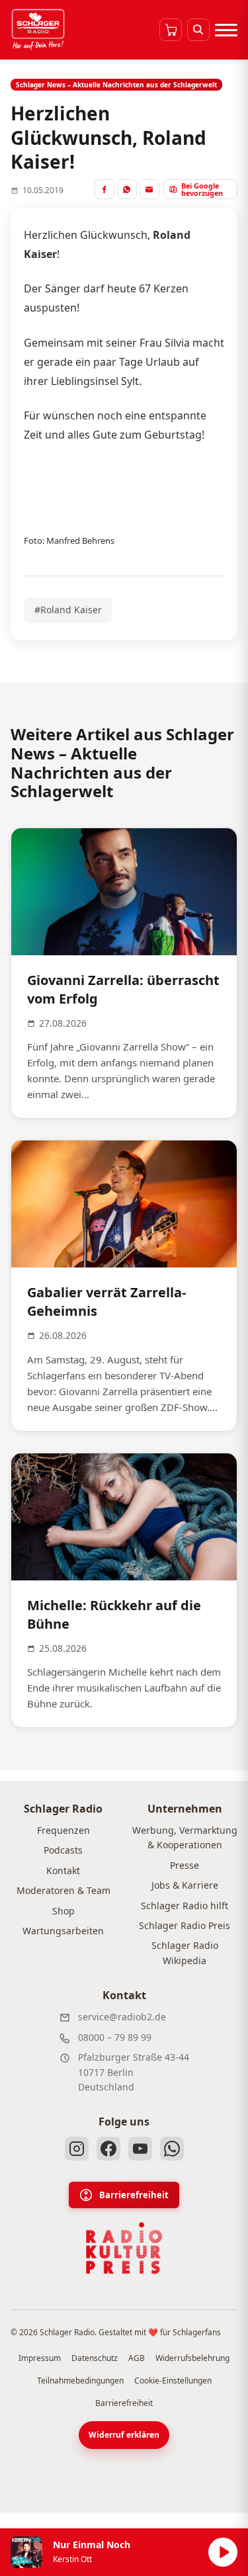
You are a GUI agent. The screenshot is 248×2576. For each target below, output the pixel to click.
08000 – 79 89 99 (115, 2037)
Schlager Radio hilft (185, 1906)
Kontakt (63, 1870)
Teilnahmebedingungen (80, 2381)
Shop (63, 1911)
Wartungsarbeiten (63, 1931)
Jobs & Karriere (185, 1885)
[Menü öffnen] (226, 30)
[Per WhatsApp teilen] (127, 189)
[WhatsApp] (172, 2149)
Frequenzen (63, 1830)
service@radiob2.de (122, 2017)
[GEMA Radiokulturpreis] (124, 2249)
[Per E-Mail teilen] (149, 189)
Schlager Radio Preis (185, 1925)
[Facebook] (108, 2149)
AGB (137, 2358)
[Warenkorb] (171, 30)
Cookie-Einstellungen (173, 2381)
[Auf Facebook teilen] (104, 189)
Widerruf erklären (124, 2435)
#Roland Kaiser (68, 610)
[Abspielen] (223, 2552)
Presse (185, 1865)
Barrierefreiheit (134, 2195)
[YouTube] (140, 2149)
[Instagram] (77, 2149)
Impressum (40, 2358)
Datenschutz (95, 2358)
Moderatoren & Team (63, 1890)
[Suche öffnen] (198, 30)
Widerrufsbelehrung (192, 2358)
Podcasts (63, 1850)
